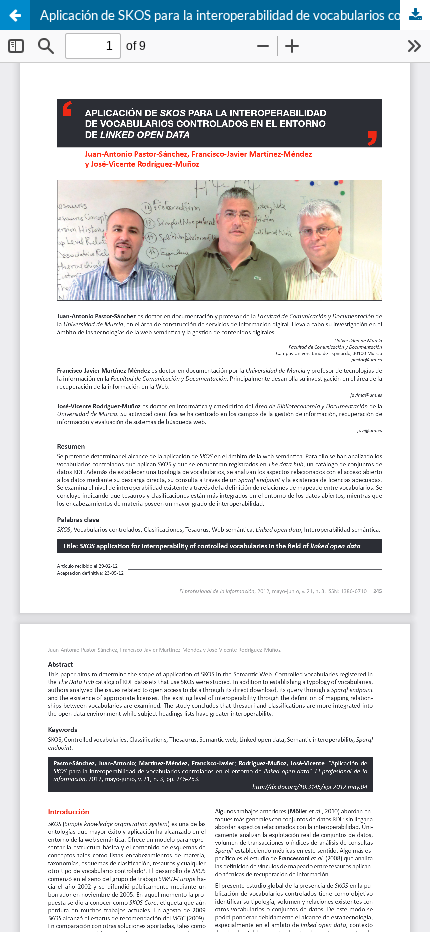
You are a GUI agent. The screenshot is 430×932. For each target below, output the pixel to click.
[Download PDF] (415, 15)
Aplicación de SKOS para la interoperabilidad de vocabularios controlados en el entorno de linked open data (235, 15)
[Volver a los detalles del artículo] (15, 15)
